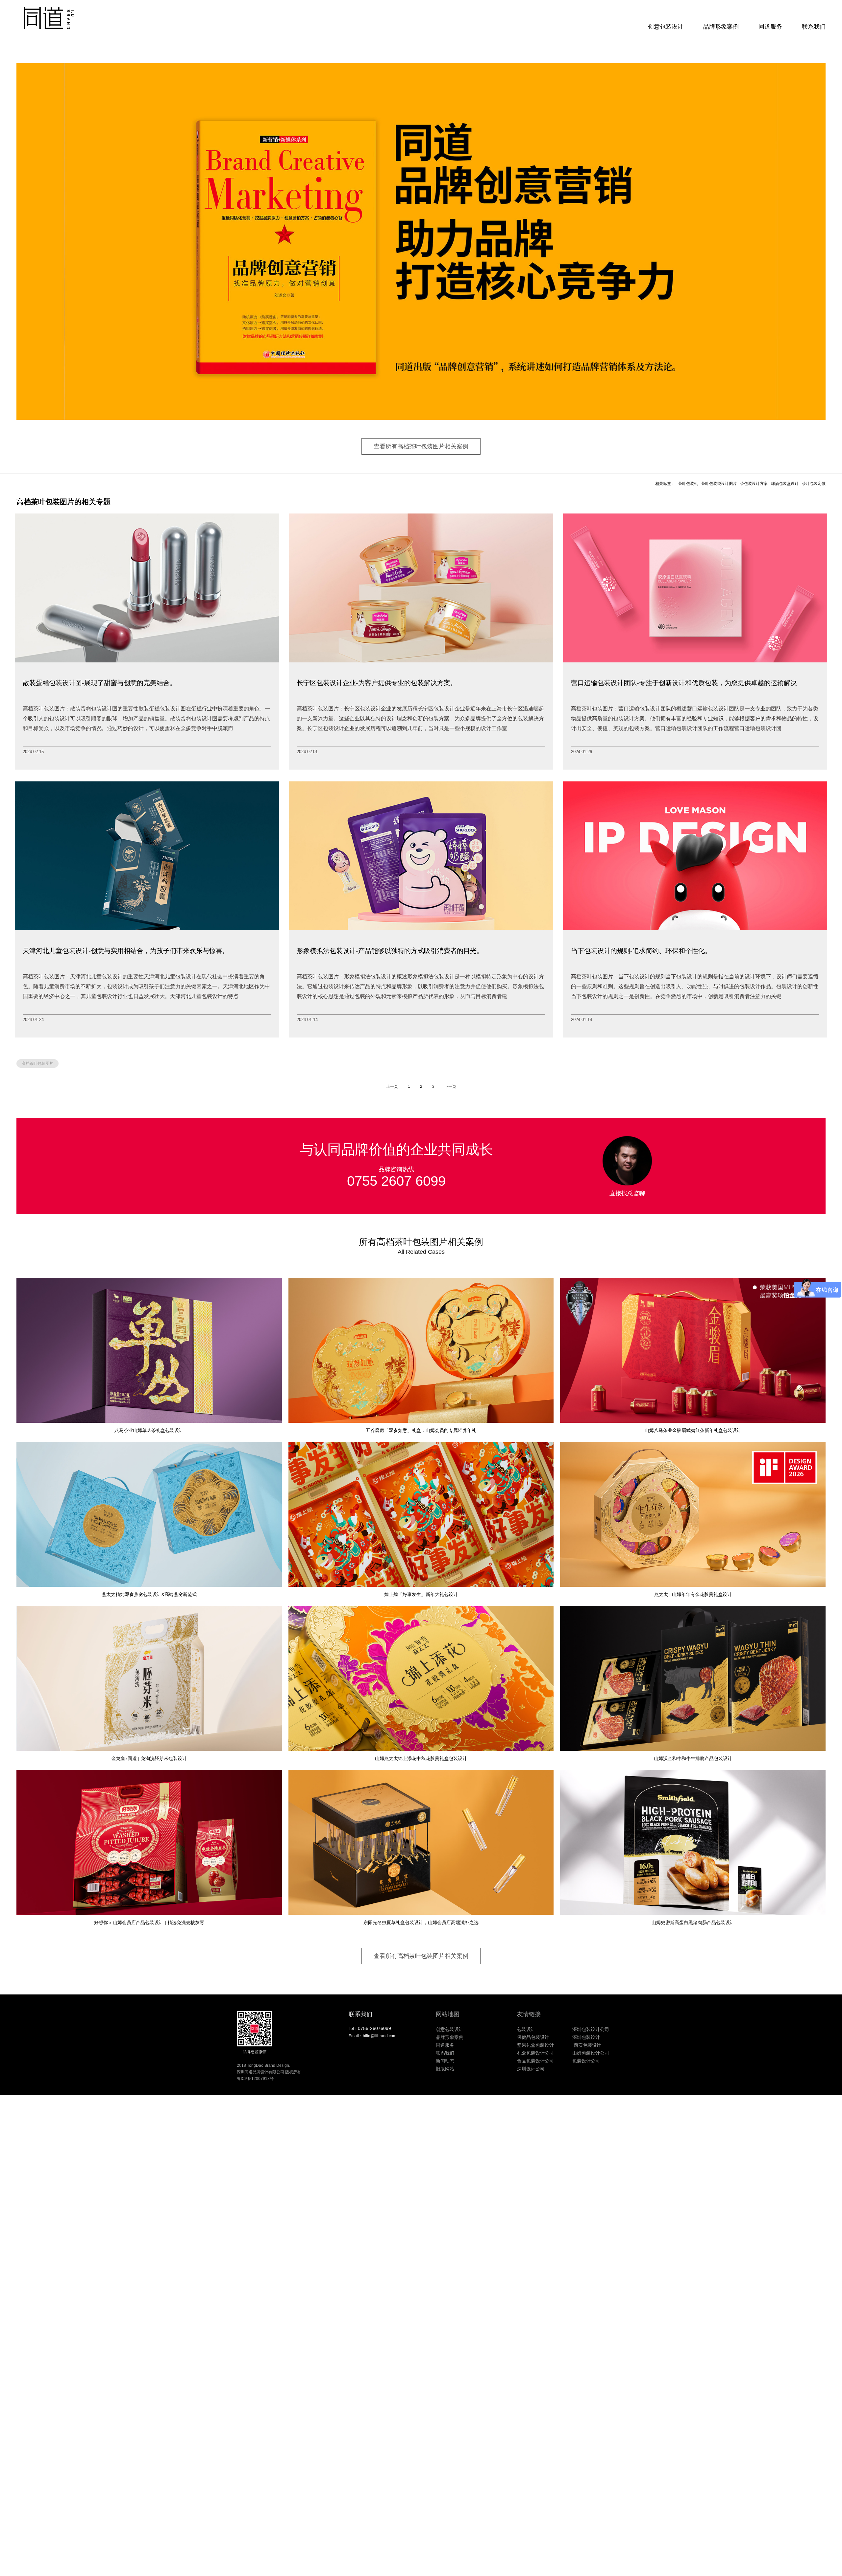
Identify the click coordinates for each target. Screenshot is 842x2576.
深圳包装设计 (586, 2037)
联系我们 (814, 27)
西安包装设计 (587, 2045)
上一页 (392, 1086)
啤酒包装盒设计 (785, 484)
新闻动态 (445, 2061)
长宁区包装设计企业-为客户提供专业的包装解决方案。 (377, 683)
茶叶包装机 (688, 484)
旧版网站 (445, 2069)
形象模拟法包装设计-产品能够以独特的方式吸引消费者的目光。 (390, 951)
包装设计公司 (586, 2061)
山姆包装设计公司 (591, 2053)
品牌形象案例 (721, 27)
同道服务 (770, 27)
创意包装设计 (666, 27)
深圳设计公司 (531, 2069)
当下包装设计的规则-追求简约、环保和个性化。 (641, 951)
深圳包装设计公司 (591, 2029)
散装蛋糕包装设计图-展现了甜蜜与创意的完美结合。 (99, 683)
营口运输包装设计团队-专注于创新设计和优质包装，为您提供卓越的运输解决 (684, 683)
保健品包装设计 (533, 2037)
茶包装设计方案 (754, 484)
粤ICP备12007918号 (255, 2079)
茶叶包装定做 (814, 484)
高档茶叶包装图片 (37, 1063)
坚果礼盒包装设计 (535, 2045)
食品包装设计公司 (535, 2061)
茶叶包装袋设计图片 (719, 484)
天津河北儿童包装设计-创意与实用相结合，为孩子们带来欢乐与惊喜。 (126, 951)
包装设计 (526, 2029)
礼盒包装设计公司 (535, 2053)
